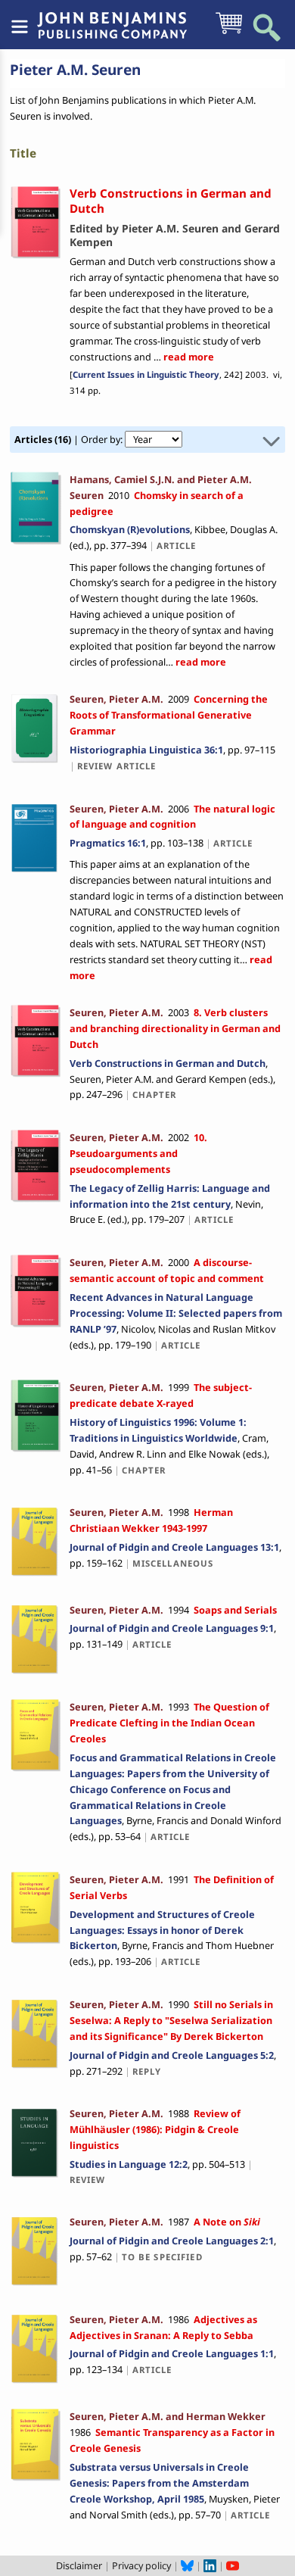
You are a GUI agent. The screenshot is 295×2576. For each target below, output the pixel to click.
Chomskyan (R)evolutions (130, 529)
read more (188, 357)
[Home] (112, 17)
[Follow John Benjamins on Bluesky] (187, 2565)
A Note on (227, 2222)
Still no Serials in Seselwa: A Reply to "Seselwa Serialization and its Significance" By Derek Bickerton (171, 2020)
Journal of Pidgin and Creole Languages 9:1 (172, 1628)
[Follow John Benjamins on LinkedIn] (210, 2565)
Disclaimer (79, 2565)
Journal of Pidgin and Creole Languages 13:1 (174, 1547)
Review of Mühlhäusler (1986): (155, 2129)
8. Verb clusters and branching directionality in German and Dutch (175, 1028)
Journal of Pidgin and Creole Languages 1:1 (172, 2353)
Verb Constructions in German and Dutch (168, 1063)
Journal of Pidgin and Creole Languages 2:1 (172, 2241)
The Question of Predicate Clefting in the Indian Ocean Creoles (169, 1723)
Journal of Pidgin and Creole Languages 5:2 (172, 2055)
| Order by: (70, 439)
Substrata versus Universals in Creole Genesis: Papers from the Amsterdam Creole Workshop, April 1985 (159, 2483)
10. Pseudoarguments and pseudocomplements (138, 1153)
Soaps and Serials (235, 1610)
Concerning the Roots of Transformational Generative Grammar (169, 715)
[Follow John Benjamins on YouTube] (233, 2565)
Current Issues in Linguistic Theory (146, 374)
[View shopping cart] (229, 33)
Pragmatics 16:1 (108, 843)
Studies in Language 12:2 (129, 2164)
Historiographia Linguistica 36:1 (146, 750)
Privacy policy (141, 2565)
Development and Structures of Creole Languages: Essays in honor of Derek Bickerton (162, 1930)
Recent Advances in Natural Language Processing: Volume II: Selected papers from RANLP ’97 (176, 1313)
